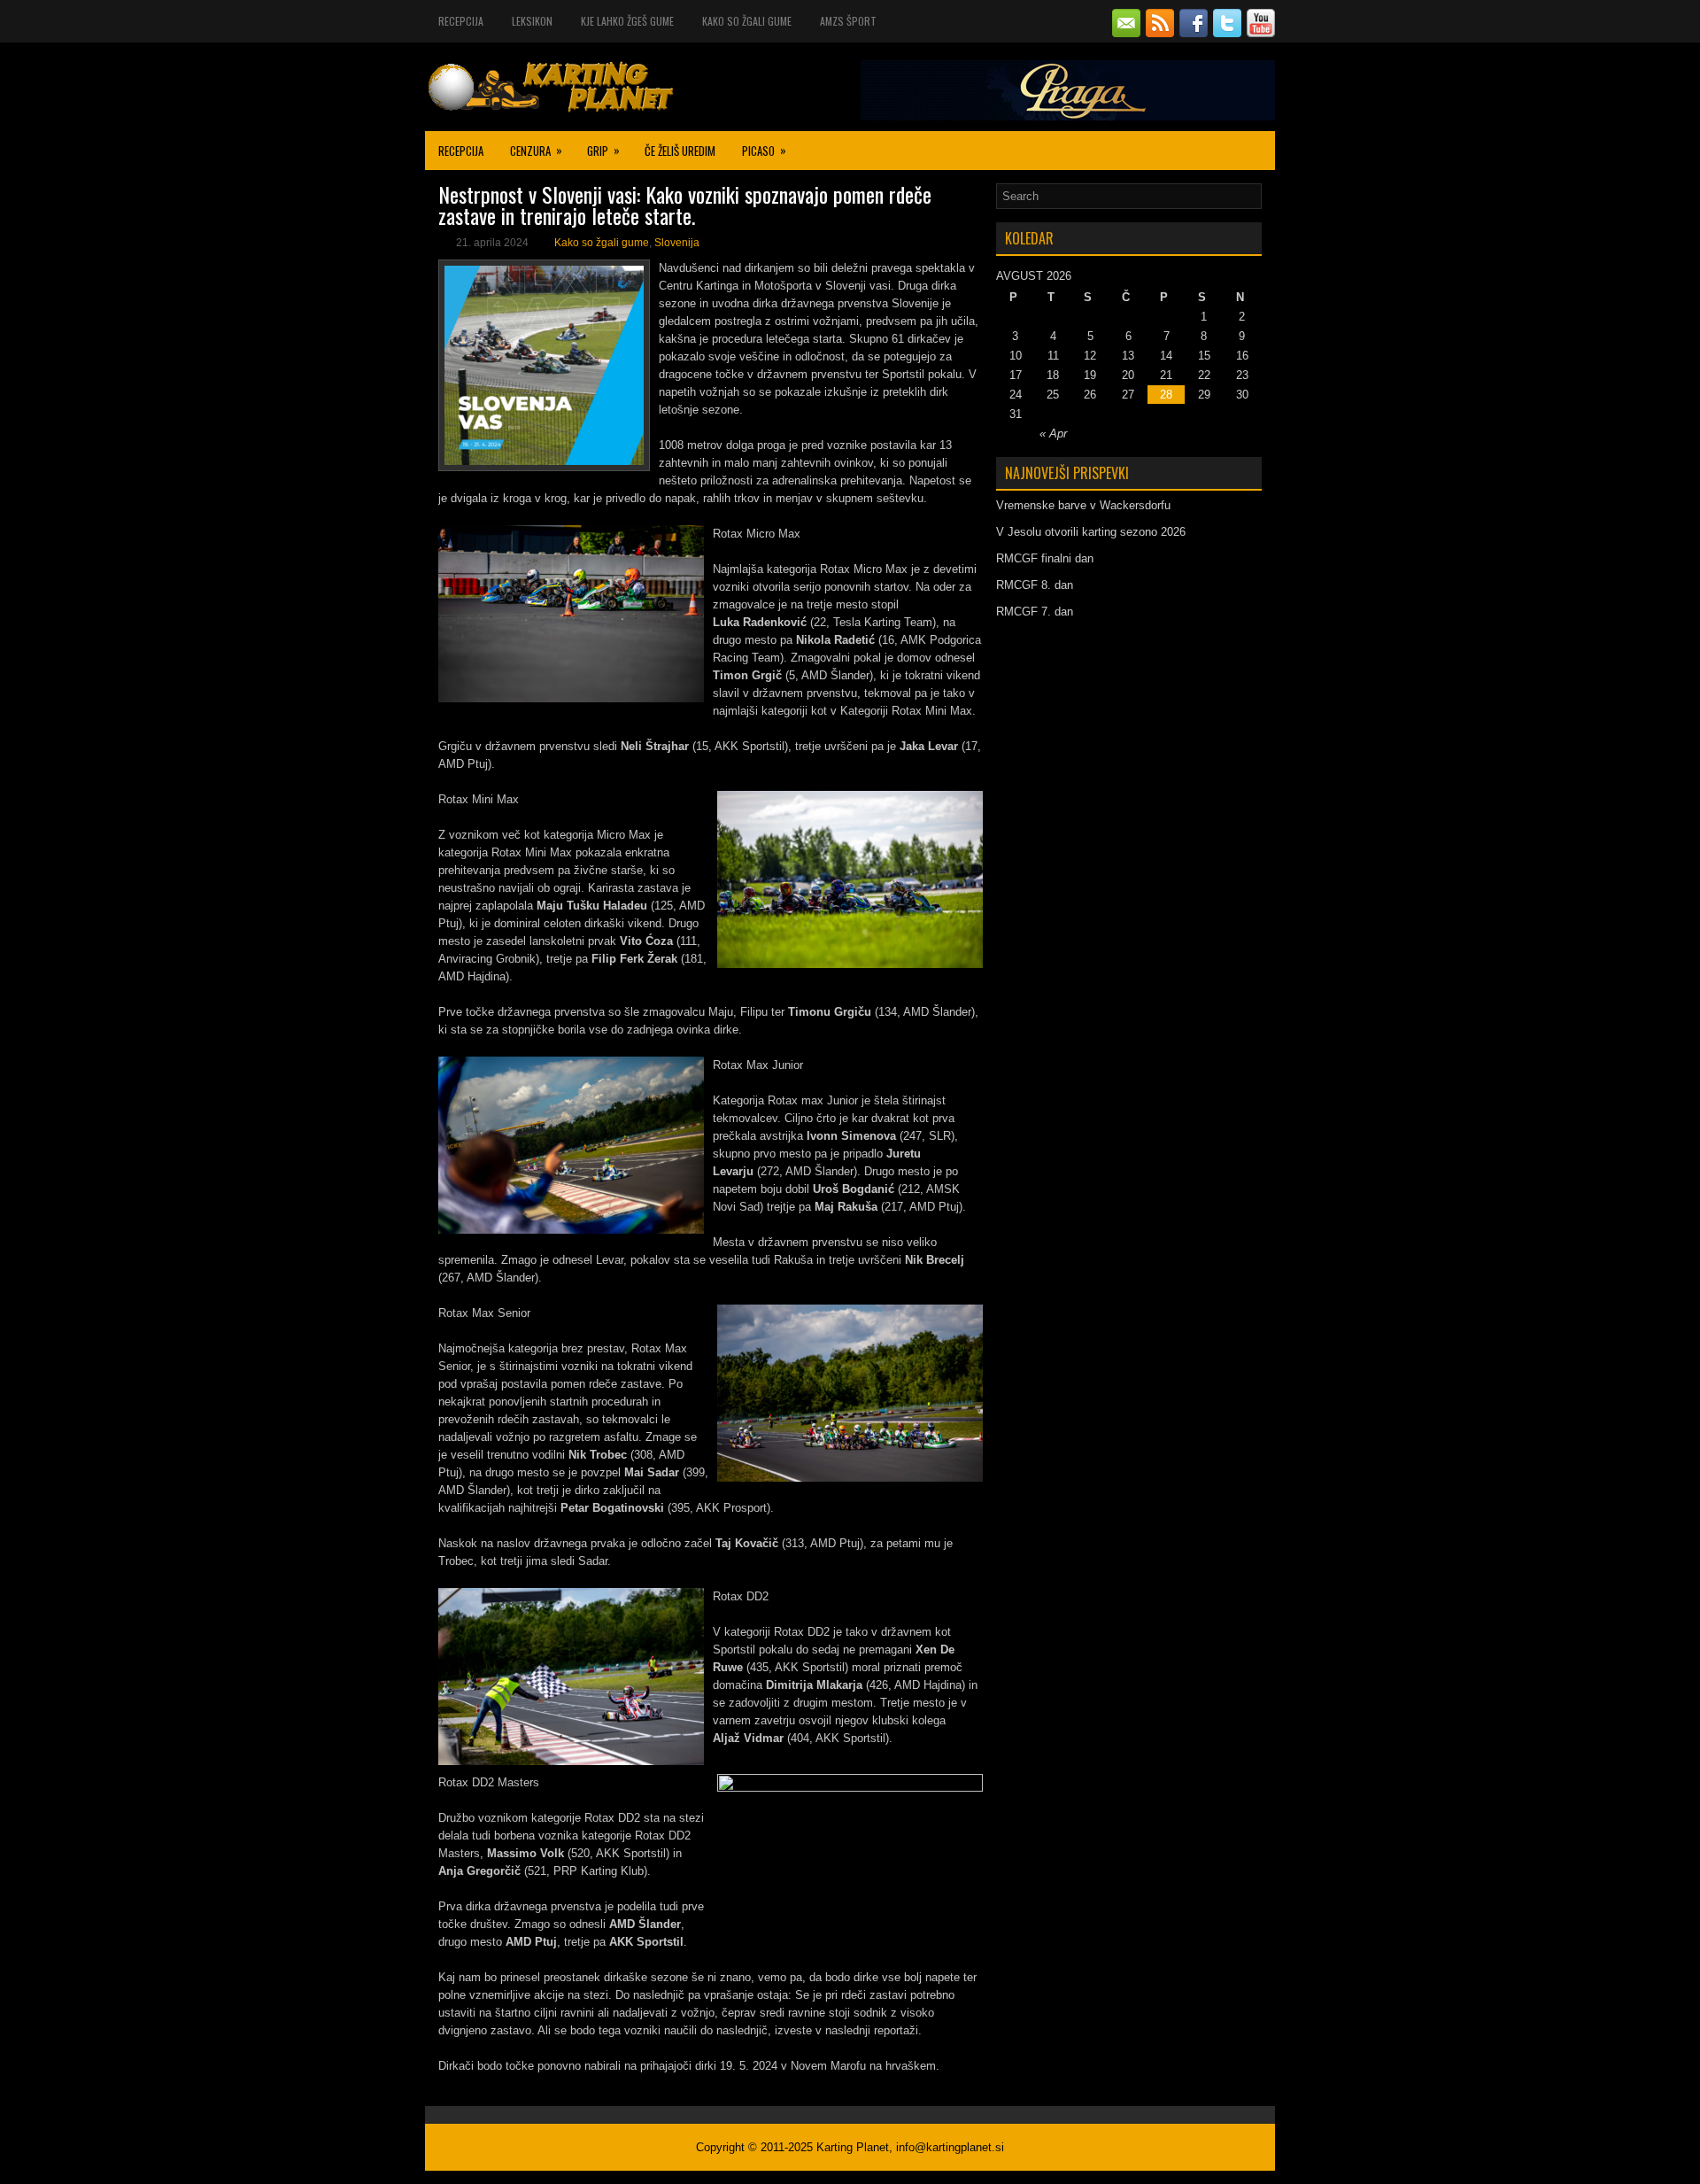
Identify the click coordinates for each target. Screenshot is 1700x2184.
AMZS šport (848, 21)
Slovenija (677, 243)
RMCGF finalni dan (1045, 558)
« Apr (1053, 434)
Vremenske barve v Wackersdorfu (1083, 505)
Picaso (764, 150)
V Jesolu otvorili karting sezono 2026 (1091, 532)
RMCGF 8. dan (1035, 585)
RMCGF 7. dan (1035, 612)
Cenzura (536, 150)
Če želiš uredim (680, 151)
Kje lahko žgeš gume (627, 21)
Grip (603, 150)
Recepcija (461, 21)
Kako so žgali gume (747, 21)
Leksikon (532, 21)
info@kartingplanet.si (950, 2147)
